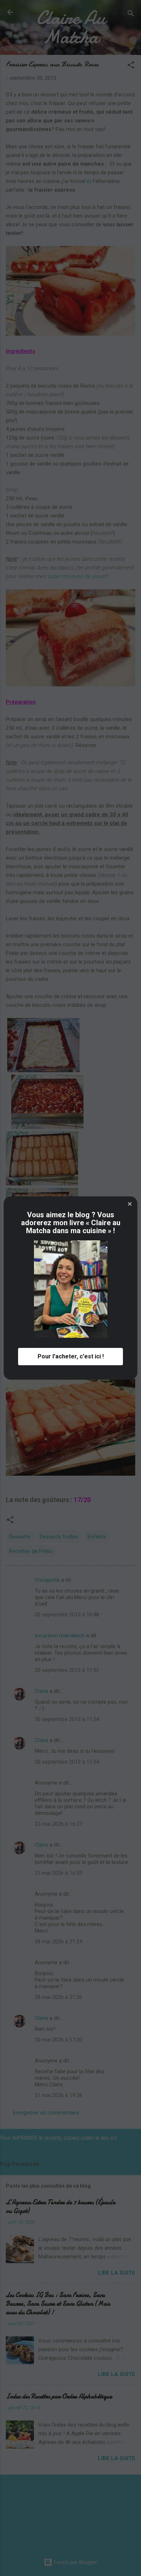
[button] (130, 1204)
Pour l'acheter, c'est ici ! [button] (71, 1356)
